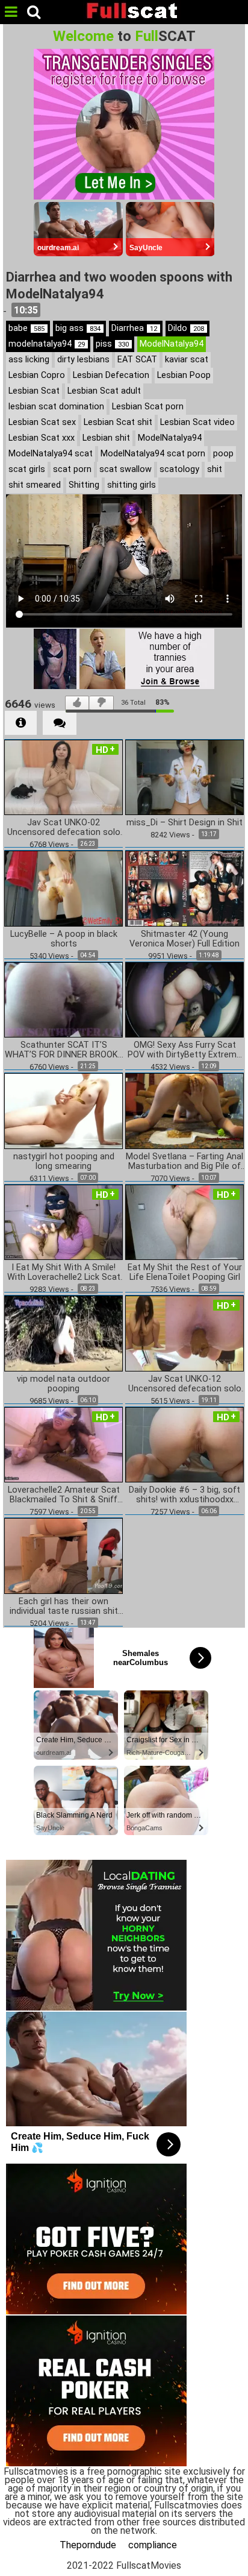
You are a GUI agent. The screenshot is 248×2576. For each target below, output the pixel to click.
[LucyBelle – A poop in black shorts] (64, 888)
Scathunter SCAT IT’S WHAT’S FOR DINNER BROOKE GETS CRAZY (64, 1050)
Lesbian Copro (37, 375)
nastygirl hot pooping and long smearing (64, 1162)
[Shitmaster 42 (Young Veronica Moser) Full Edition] (184, 888)
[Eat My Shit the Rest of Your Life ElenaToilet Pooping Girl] (184, 1221)
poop (223, 454)
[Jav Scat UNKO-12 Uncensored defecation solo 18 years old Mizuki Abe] (184, 1333)
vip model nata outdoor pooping (64, 1384)
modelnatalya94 (47, 344)
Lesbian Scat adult (104, 391)
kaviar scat (187, 360)
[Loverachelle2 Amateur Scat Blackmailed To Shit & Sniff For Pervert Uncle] (64, 1444)
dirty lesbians (83, 360)
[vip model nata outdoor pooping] (64, 1333)
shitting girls (132, 485)
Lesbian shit (106, 438)
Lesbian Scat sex (42, 422)
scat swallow (126, 469)
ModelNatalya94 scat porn (153, 454)
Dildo (186, 328)
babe (26, 328)
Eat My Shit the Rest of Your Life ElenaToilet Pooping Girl (185, 1273)
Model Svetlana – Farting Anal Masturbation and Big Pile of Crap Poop (184, 1162)
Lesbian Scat (34, 391)
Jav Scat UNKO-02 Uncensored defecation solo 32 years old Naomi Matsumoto (64, 828)
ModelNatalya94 (172, 344)
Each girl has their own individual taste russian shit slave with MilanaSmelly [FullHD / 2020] (64, 1607)
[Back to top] (235, 2560)
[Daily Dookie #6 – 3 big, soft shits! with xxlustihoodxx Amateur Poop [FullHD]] (184, 1444)
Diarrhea (134, 328)
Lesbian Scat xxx (42, 438)
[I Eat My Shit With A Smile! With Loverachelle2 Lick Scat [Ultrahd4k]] (64, 1221)
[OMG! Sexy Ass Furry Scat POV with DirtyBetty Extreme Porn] (184, 999)
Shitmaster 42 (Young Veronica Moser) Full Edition (184, 939)
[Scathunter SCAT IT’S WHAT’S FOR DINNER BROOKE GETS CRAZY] (64, 999)
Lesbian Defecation (111, 375)
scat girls (27, 469)
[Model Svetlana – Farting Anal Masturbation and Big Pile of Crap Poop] (184, 1110)
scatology (179, 469)
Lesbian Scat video (197, 422)
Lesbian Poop (184, 375)
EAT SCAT (137, 360)
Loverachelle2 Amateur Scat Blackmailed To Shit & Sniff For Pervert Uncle (64, 1495)
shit (215, 469)
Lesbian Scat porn (148, 407)
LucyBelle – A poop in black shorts (64, 939)
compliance (153, 2545)
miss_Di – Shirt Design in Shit (184, 823)
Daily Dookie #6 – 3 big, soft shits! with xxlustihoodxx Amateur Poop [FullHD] (184, 1495)
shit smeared (35, 485)
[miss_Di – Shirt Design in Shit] (184, 776)
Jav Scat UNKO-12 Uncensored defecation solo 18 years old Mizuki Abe (185, 1384)
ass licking (29, 360)
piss (112, 344)
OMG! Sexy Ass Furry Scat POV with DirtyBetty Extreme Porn (184, 1050)
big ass (78, 328)
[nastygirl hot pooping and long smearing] (64, 1110)
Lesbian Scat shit (118, 422)
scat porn (72, 469)
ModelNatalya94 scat (51, 454)
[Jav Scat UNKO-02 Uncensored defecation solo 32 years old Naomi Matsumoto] (64, 776)
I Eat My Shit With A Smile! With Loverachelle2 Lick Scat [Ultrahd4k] (64, 1273)
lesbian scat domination (56, 407)
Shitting (84, 485)
